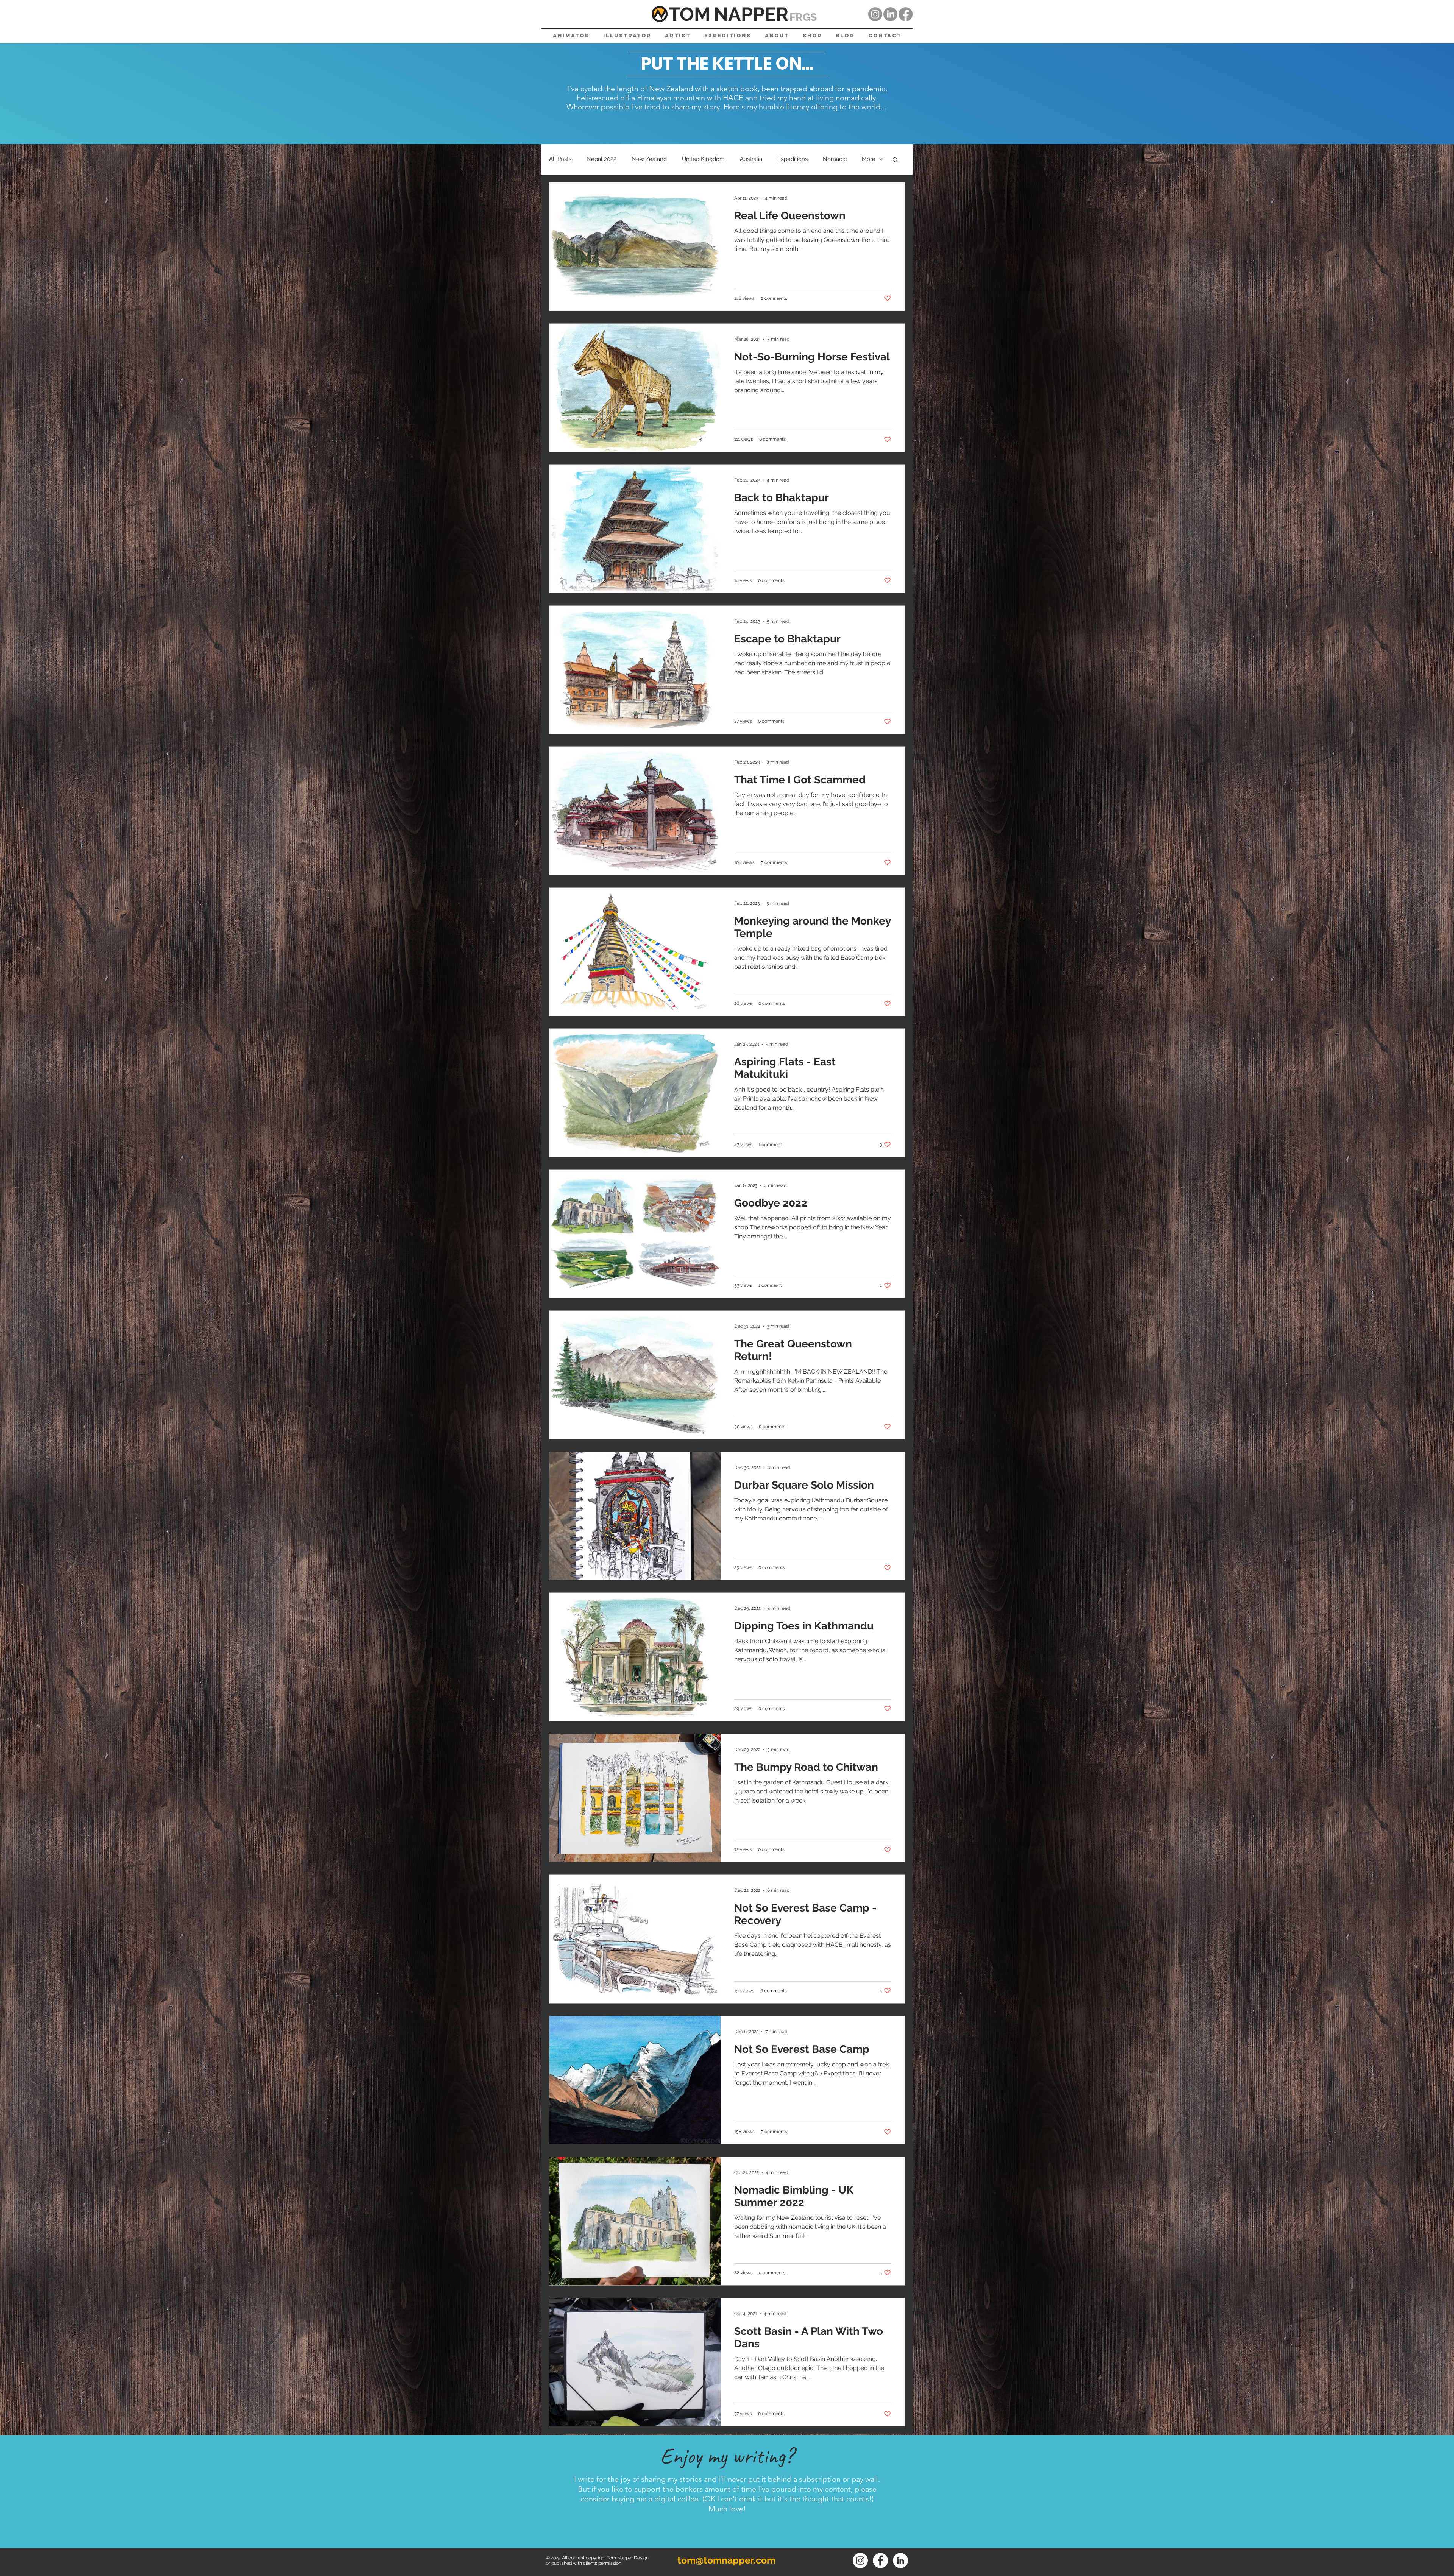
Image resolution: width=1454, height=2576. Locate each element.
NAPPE (745, 14)
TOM (690, 14)
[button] (895, 160)
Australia (751, 159)
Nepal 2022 (601, 159)
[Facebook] (906, 14)
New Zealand (649, 159)
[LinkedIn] (890, 14)
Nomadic (835, 159)
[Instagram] (875, 14)
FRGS (803, 17)
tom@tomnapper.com (726, 2560)
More (869, 159)
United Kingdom (703, 159)
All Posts (560, 159)
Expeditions (793, 159)
